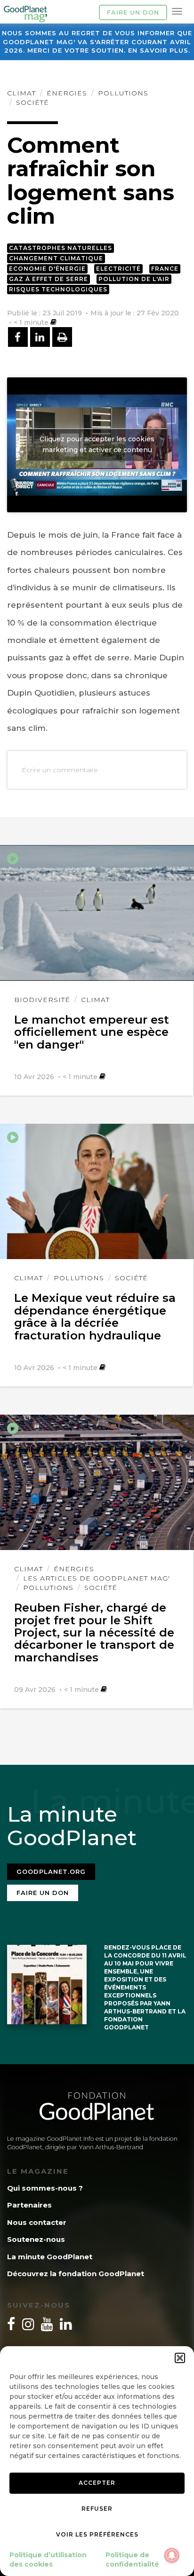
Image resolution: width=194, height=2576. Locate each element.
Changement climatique (56, 258)
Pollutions (123, 93)
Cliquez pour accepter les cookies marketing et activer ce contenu (97, 444)
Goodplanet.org (51, 1871)
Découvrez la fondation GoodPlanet (76, 2274)
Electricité (118, 269)
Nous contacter (37, 2222)
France (165, 269)
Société (32, 102)
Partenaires (29, 2205)
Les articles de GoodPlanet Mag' (97, 1578)
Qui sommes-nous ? (45, 2188)
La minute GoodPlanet (50, 2257)
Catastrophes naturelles (61, 248)
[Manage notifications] (172, 2555)
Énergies (67, 93)
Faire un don (133, 12)
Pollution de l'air (134, 279)
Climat (21, 93)
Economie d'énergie (47, 269)
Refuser (97, 2509)
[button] (180, 2358)
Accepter (97, 2483)
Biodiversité (42, 1000)
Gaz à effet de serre (48, 279)
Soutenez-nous (36, 2239)
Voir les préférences (97, 2534)
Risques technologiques (58, 289)
